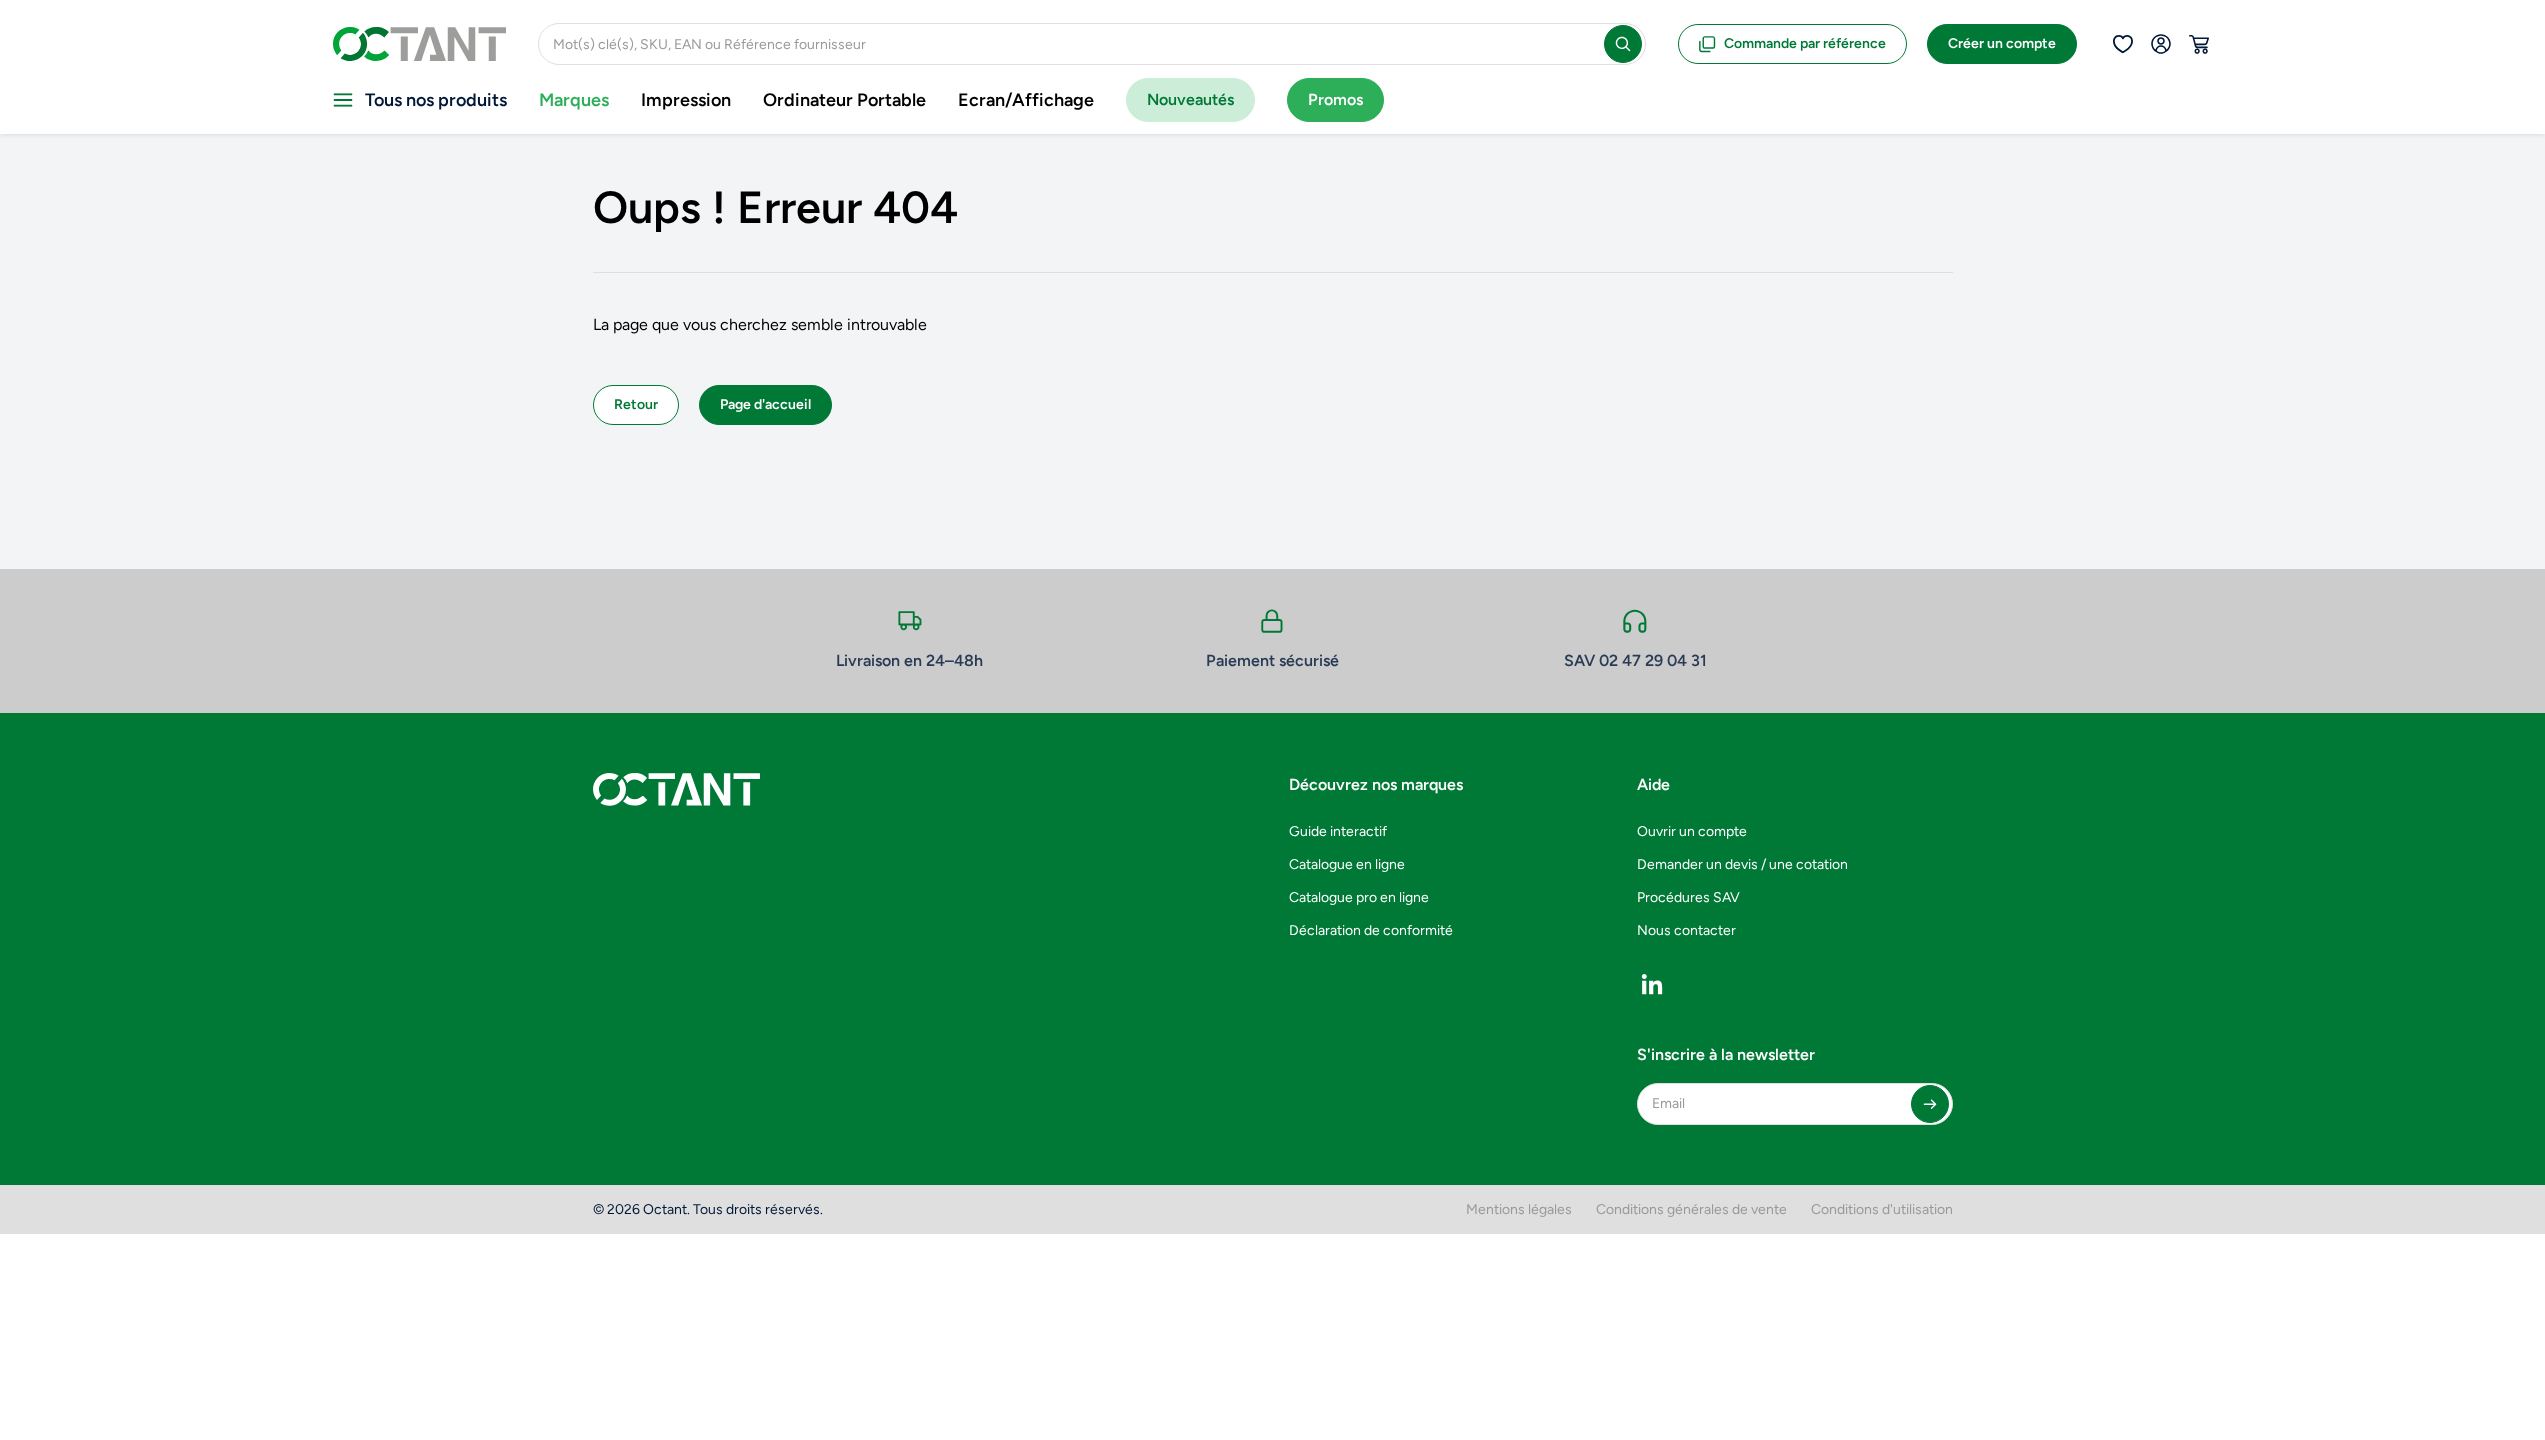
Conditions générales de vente (1691, 1209)
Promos (1335, 99)
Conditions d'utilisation (1882, 1209)
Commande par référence (1805, 43)
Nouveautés (1190, 99)
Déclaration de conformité (1371, 930)
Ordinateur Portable (844, 100)
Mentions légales (1519, 1209)
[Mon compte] (2161, 44)
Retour (636, 404)
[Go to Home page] (419, 44)
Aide (1653, 784)
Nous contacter (1686, 930)
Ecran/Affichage (1026, 100)
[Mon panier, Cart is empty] (2199, 44)
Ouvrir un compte (1692, 831)
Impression (686, 100)
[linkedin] (1652, 984)
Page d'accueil (765, 404)
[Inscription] (1930, 1104)
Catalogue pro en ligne (1359, 897)
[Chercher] (1623, 44)
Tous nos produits (436, 100)
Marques (574, 100)
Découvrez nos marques (1376, 784)
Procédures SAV (1688, 897)
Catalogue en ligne (1347, 864)
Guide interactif (1338, 831)
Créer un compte (2002, 43)
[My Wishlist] (2123, 44)
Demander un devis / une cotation (1742, 864)
